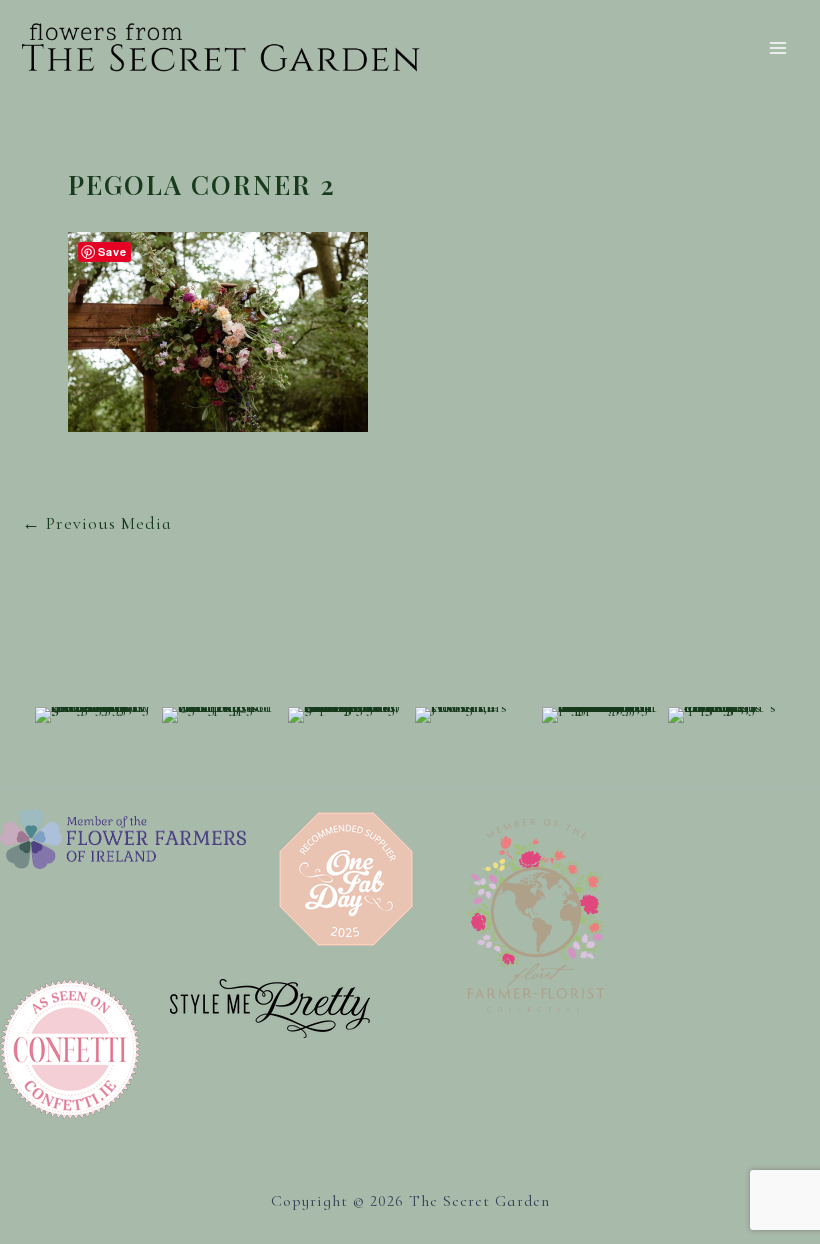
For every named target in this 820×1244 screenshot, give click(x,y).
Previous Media (97, 523)
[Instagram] (627, 599)
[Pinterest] (674, 599)
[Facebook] (580, 599)
